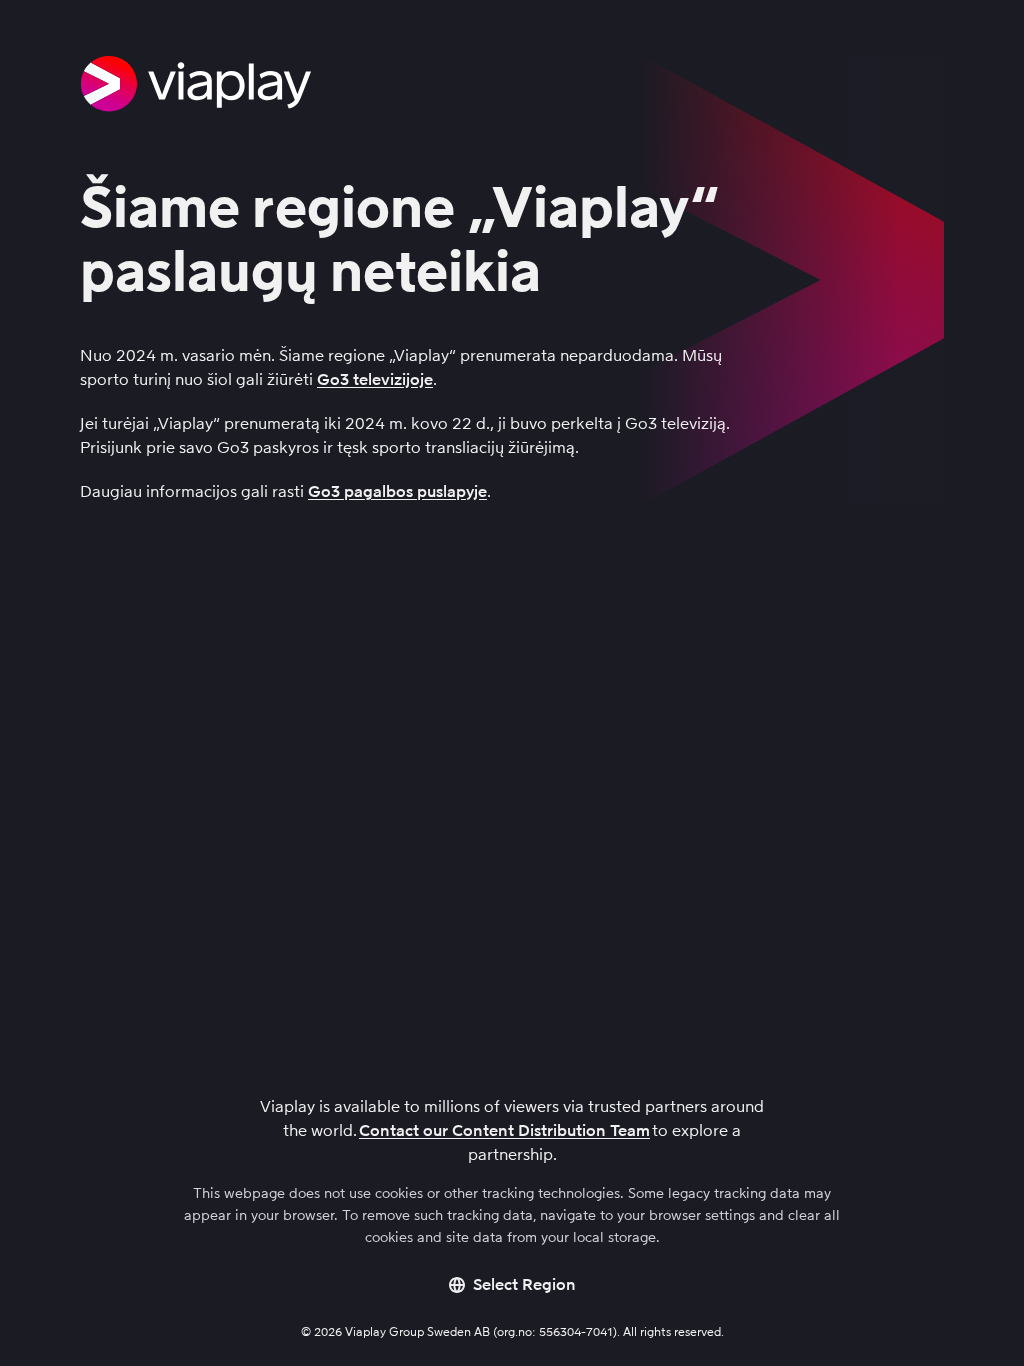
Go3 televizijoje (375, 379)
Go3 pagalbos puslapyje (397, 491)
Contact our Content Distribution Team (504, 1130)
